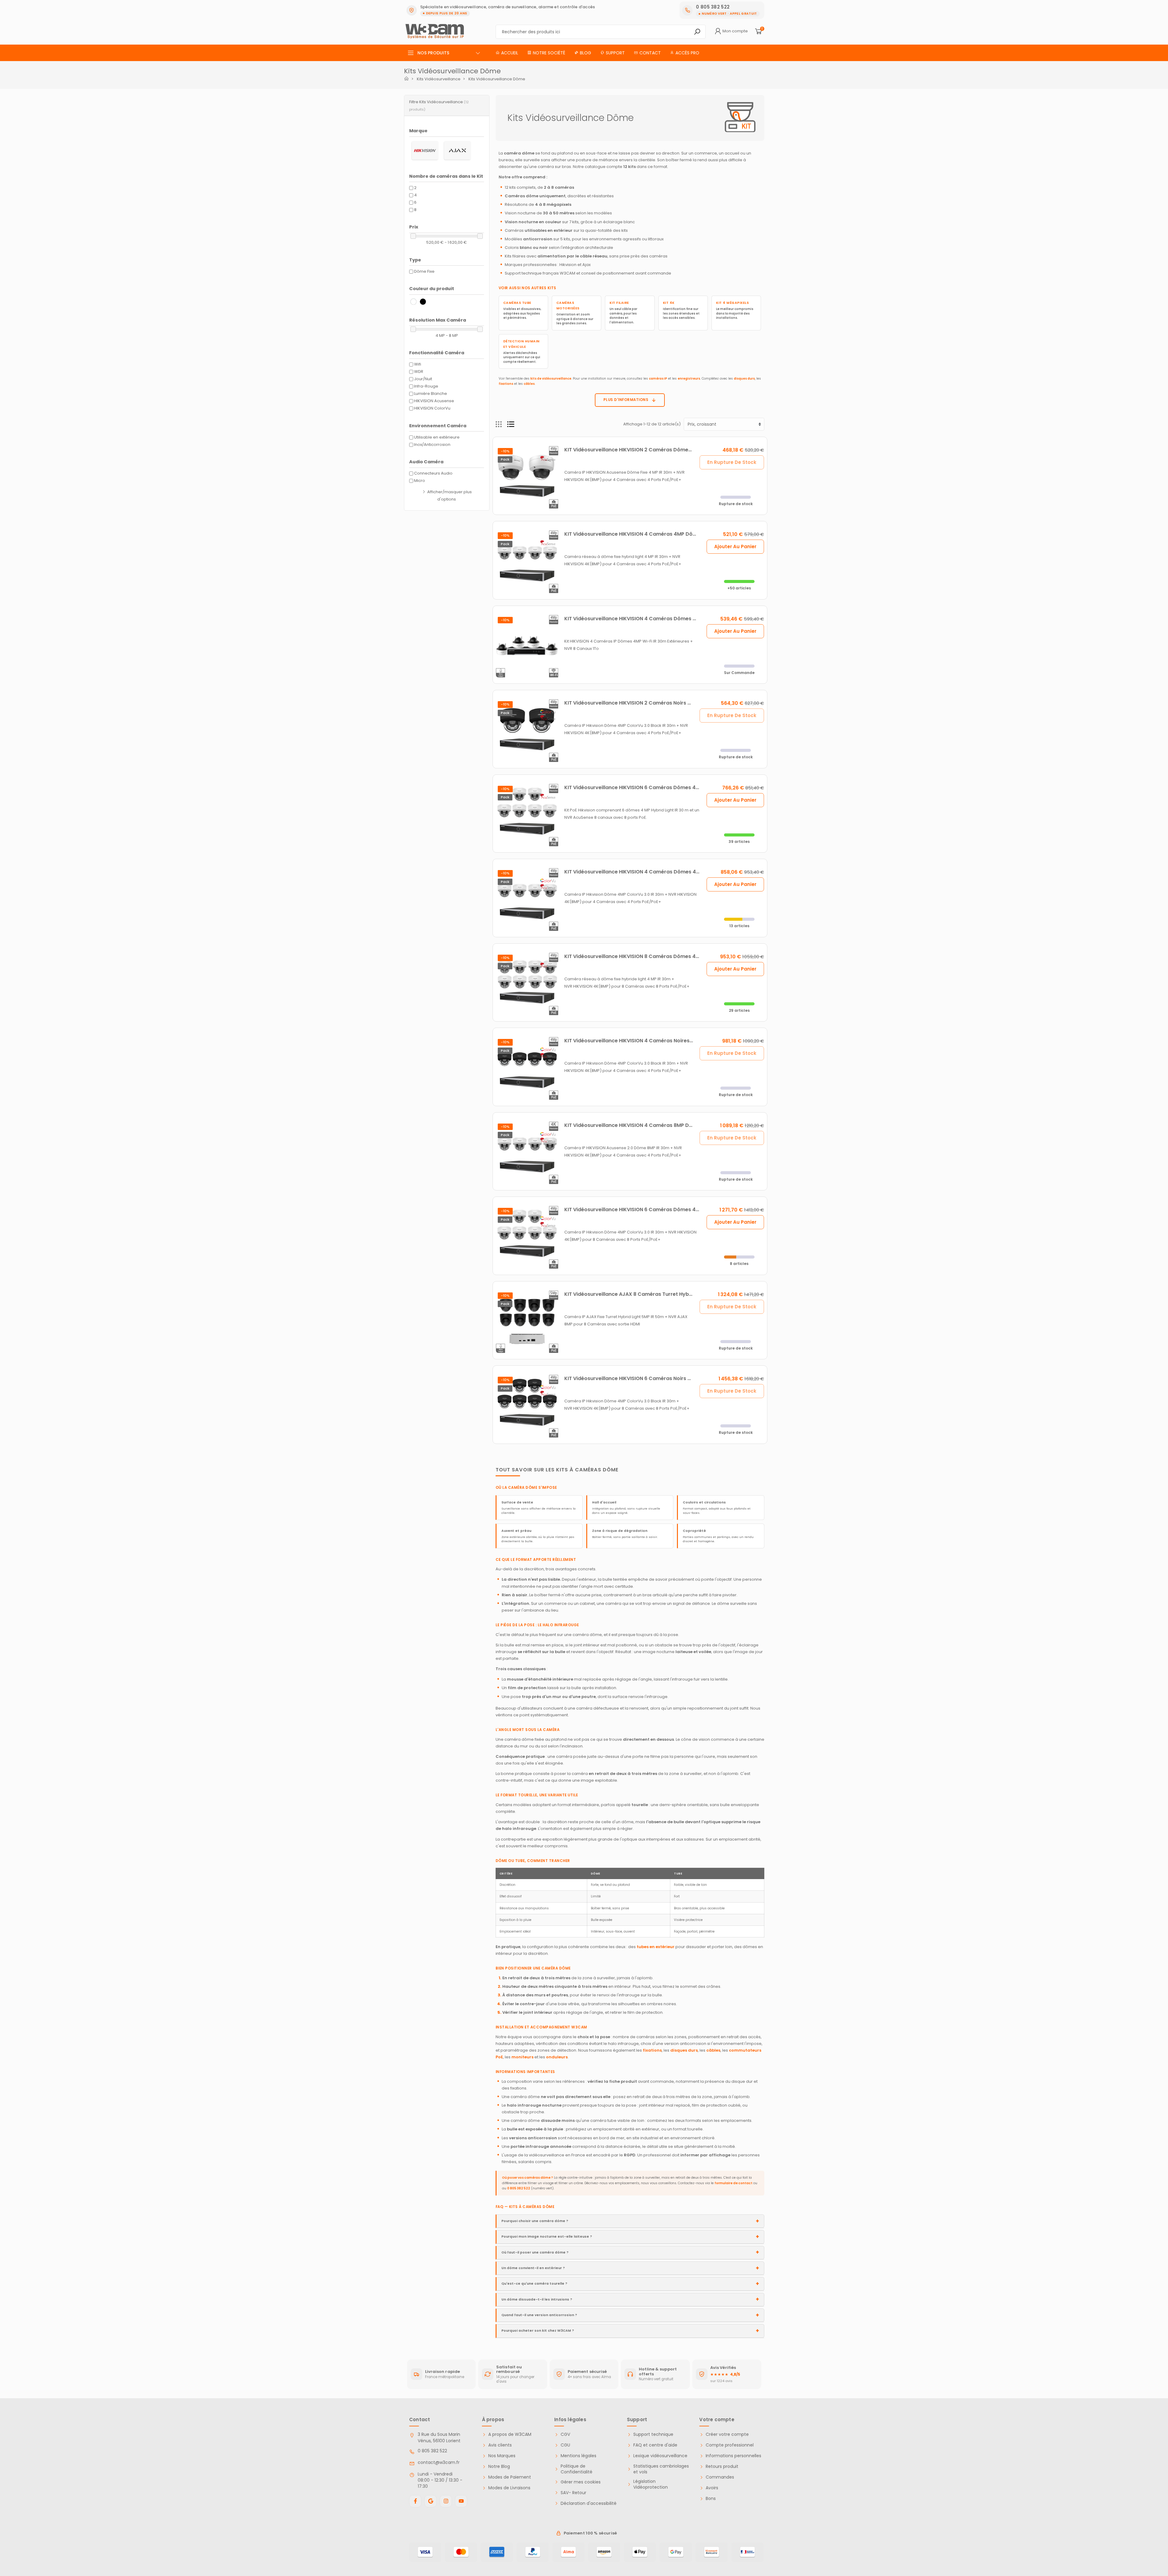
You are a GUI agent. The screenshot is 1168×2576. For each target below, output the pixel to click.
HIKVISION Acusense (434, 401)
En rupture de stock (732, 462)
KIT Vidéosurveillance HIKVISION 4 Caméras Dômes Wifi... (635, 619)
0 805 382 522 (519, 2188)
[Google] (431, 2501)
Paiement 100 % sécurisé (590, 2533)
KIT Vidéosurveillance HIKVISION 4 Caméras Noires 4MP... (635, 1041)
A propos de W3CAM (510, 2434)
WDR (419, 372)
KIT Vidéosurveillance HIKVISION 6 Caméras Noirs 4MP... (633, 1378)
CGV (565, 2434)
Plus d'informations (626, 400)
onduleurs (557, 2057)
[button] (447, 106)
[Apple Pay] (640, 2552)
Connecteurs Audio (433, 473)
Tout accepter (102, 2545)
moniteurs (522, 2057)
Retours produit (722, 2467)
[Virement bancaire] (712, 2552)
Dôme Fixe (424, 271)
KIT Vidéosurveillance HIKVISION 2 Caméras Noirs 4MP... (633, 703)
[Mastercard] (461, 2552)
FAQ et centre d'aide (655, 2445)
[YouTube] (461, 2501)
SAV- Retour (573, 2493)
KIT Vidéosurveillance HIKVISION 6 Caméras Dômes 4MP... (635, 787)
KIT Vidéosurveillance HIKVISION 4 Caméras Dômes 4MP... (636, 872)
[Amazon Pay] (604, 2552)
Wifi (418, 364)
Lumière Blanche (431, 394)
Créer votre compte (727, 2434)
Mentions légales (579, 2456)
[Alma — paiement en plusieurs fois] (568, 2552)
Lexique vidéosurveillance (660, 2456)
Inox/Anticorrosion (432, 445)
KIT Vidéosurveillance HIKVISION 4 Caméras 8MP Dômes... (635, 1125)
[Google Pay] (676, 2552)
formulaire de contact (733, 2183)
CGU (565, 2445)
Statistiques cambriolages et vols (661, 2469)
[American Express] (497, 2552)
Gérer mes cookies (581, 2482)
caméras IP (658, 379)
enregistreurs (689, 379)
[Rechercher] (697, 32)
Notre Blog (499, 2467)
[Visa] (425, 2552)
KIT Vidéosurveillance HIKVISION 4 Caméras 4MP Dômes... (636, 534)
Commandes (720, 2477)
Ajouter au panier (735, 547)
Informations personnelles (733, 2456)
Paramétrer (38, 2545)
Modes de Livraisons (509, 2488)
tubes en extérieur (656, 1947)
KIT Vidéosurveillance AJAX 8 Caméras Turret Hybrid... (632, 1294)
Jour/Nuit (423, 379)
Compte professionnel (730, 2445)
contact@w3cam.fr (439, 2462)
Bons (711, 2499)
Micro (420, 481)
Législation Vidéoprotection (651, 2485)
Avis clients (500, 2445)
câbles (529, 384)
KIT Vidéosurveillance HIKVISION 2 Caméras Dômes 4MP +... (638, 450)
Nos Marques (502, 2456)
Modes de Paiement (510, 2477)
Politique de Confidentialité (577, 2469)
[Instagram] (446, 2501)
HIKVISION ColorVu (432, 408)
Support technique (653, 2434)
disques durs (744, 379)
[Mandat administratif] (747, 2552)
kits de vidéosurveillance (551, 379)
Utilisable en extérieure (437, 437)
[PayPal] (533, 2552)
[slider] (413, 236)
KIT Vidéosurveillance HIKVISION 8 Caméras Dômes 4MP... (635, 956)
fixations (506, 384)
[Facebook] (415, 2501)
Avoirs (712, 2488)
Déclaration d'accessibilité (589, 2503)
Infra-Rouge (426, 386)
